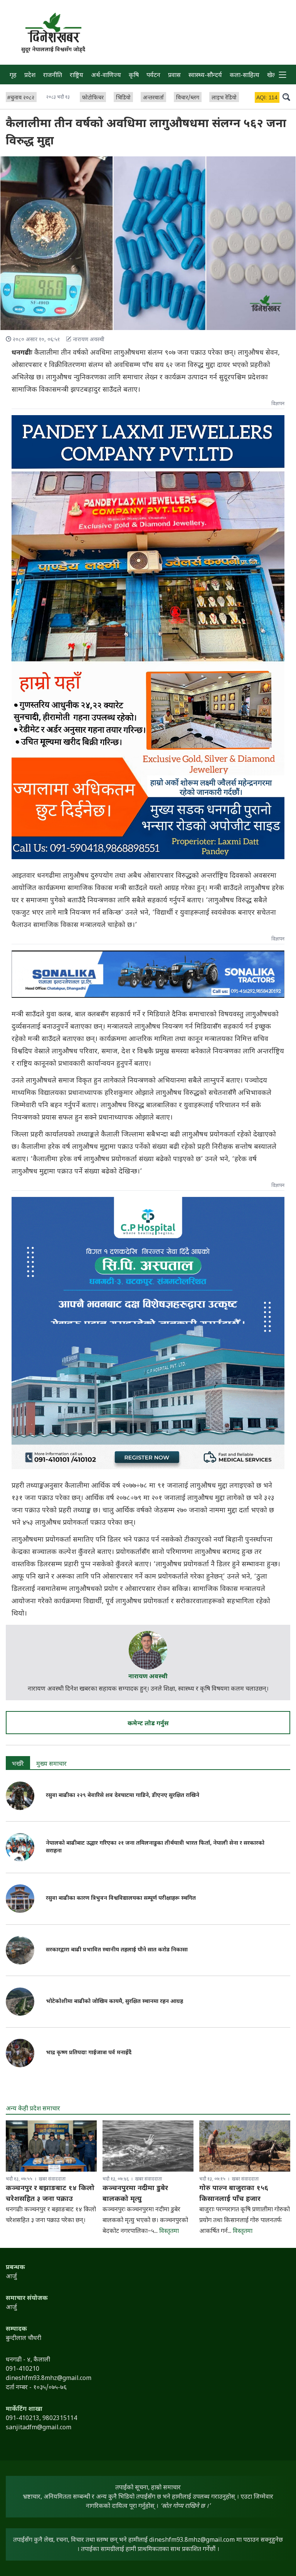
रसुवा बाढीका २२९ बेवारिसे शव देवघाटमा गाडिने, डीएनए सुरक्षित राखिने (123, 1796)
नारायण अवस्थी (148, 1677)
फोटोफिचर (93, 98)
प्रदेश (30, 76)
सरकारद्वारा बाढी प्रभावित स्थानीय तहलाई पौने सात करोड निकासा (117, 1950)
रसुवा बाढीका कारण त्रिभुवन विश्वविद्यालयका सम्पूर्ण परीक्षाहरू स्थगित (121, 1898)
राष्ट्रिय (77, 76)
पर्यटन (153, 76)
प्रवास (174, 76)
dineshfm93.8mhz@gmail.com (192, 2540)
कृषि (134, 76)
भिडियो (123, 98)
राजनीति (53, 76)
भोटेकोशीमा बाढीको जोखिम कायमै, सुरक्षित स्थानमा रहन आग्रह (114, 2002)
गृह (13, 76)
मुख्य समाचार (51, 1764)
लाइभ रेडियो (224, 98)
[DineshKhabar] (53, 28)
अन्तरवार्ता (153, 98)
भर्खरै (18, 1764)
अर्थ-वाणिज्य (106, 76)
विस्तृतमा (169, 2232)
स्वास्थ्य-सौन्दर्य (205, 76)
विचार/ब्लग (188, 98)
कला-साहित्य (245, 76)
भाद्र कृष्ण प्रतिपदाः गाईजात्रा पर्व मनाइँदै (89, 2053)
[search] (286, 97)
